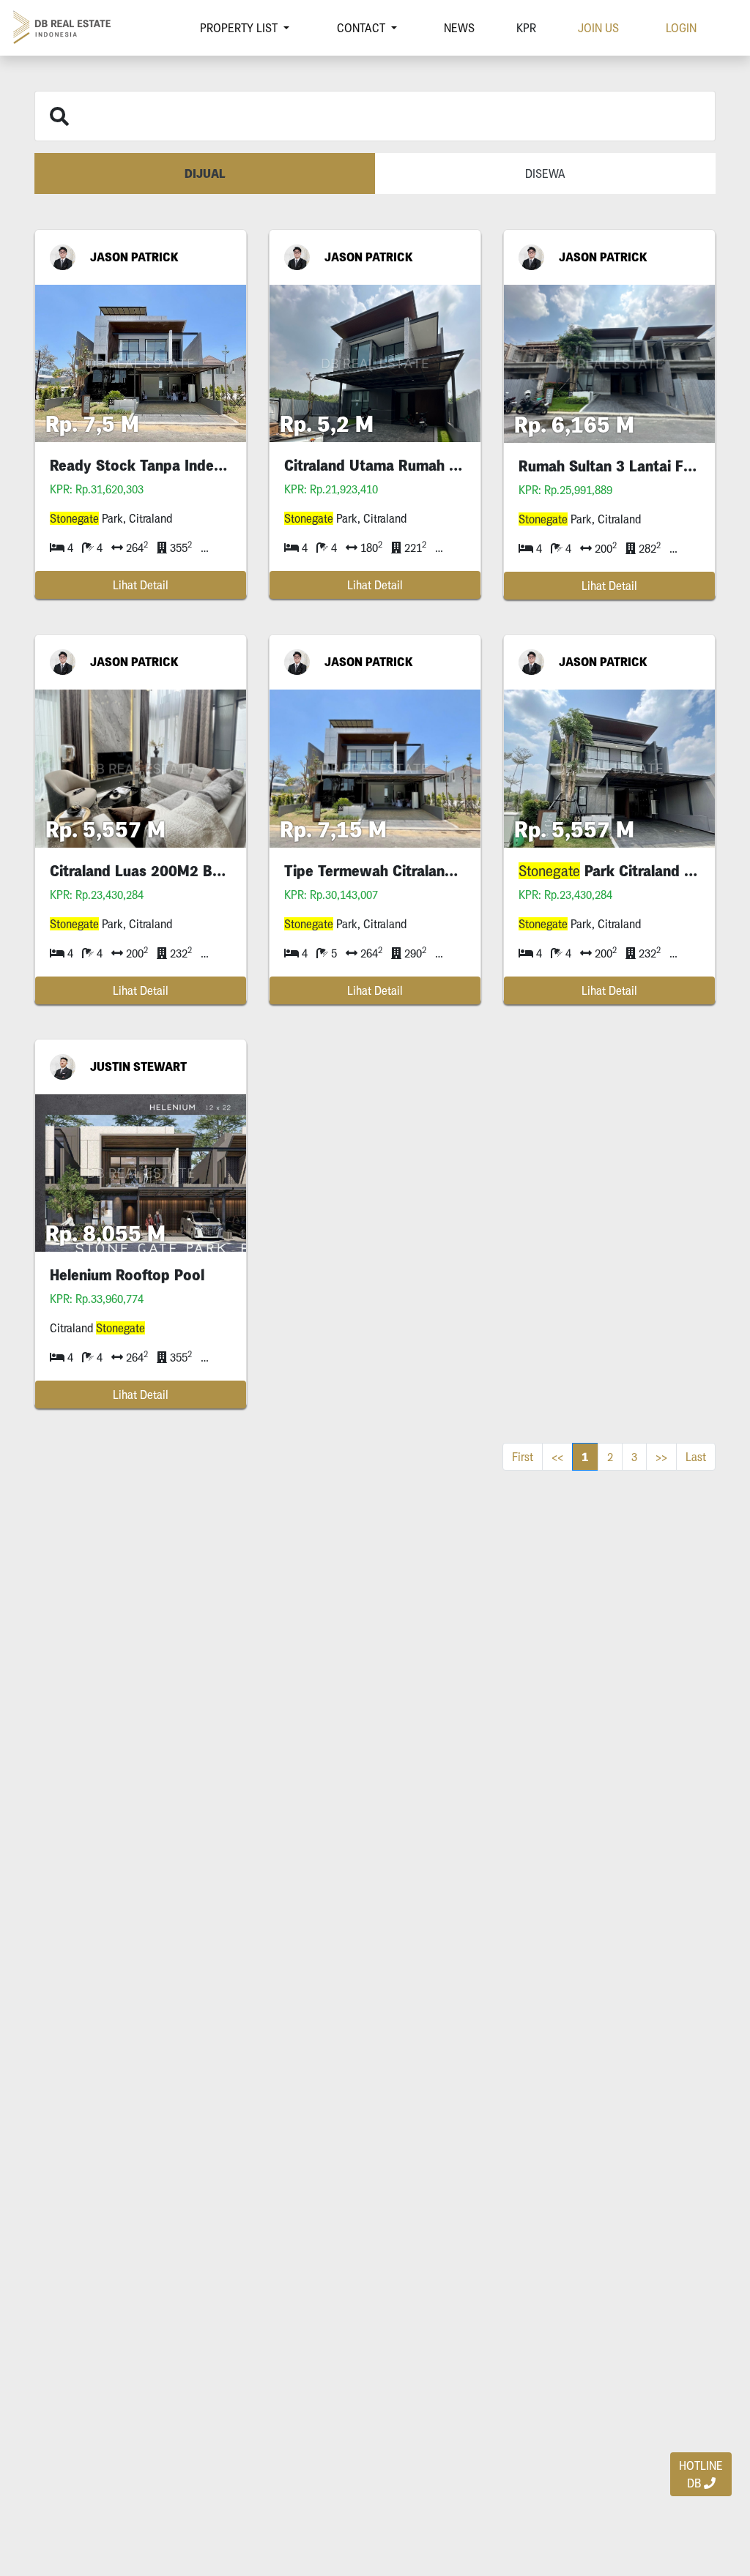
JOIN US (598, 28)
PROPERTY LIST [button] (240, 28)
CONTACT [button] (363, 28)
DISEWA (545, 173)
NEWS (459, 28)
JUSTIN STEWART (138, 1067)
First (523, 1457)
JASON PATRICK (134, 257)
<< (557, 1457)
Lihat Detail (141, 585)
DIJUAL (205, 173)
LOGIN (681, 28)
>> (661, 1457)
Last (696, 1457)
